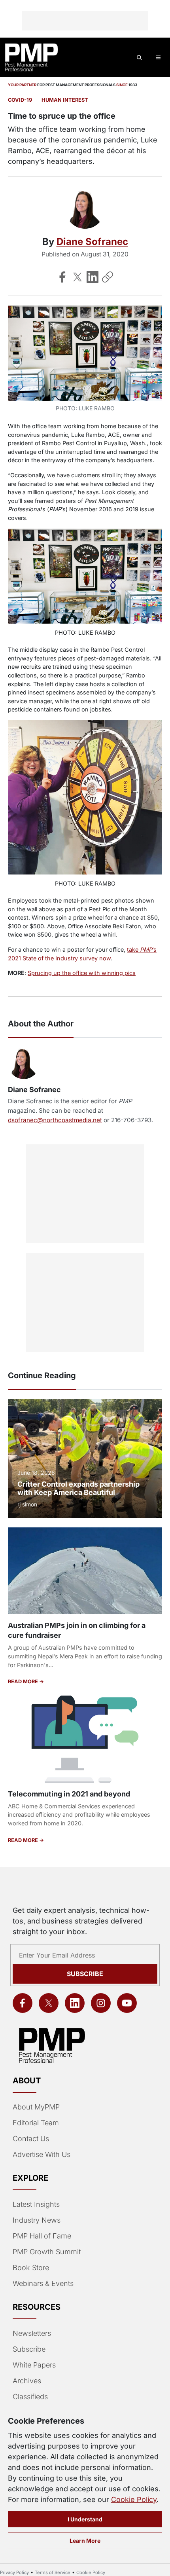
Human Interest (65, 100)
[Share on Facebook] (62, 277)
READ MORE (24, 1682)
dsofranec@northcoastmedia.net (55, 1120)
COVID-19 (20, 100)
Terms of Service (53, 2572)
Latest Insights (36, 2204)
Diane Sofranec (92, 242)
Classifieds (30, 2397)
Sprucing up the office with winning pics (82, 973)
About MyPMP (36, 2107)
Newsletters (32, 2333)
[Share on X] (77, 277)
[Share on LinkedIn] (93, 277)
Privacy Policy (14, 2572)
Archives (27, 2381)
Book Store (31, 2268)
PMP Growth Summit (47, 2252)
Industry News (37, 2220)
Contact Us (31, 2139)
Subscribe (85, 1974)
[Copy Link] (108, 277)
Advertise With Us (42, 2154)
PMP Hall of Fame (42, 2236)
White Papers (34, 2365)
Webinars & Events (43, 2283)
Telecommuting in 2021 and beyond (69, 1794)
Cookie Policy (134, 2499)
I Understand (85, 2519)
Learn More (85, 2541)
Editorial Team (36, 2123)
